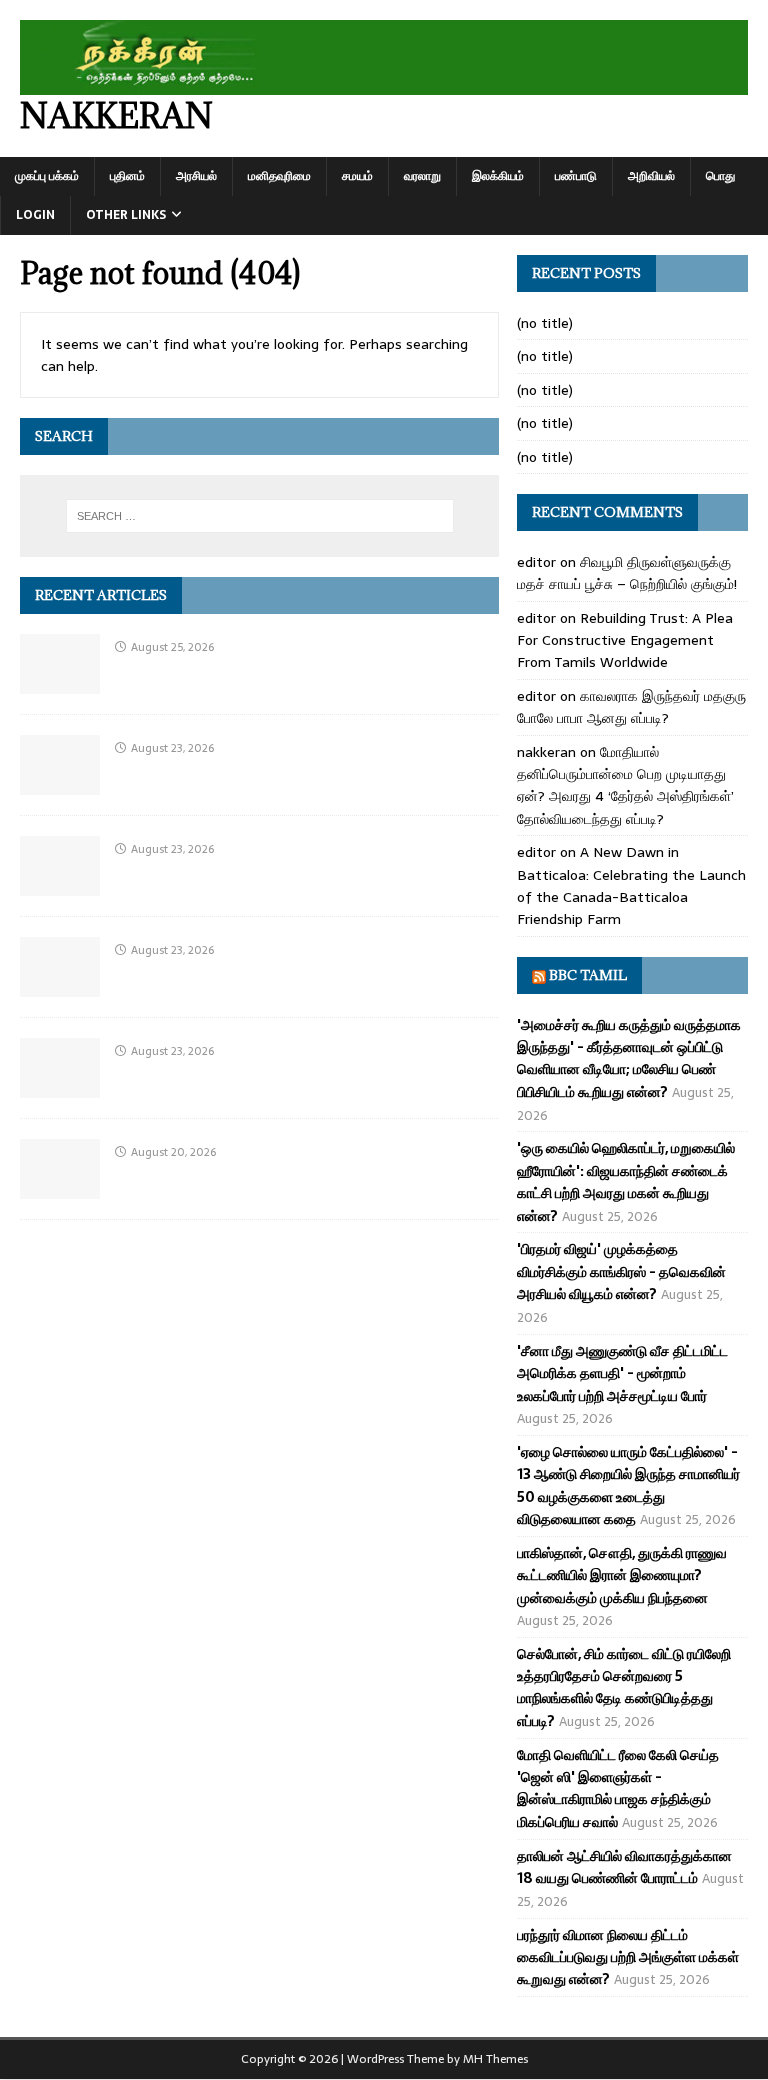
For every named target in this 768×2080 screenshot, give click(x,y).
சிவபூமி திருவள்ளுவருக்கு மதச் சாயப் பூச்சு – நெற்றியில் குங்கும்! (627, 573)
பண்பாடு (576, 176)
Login (35, 215)
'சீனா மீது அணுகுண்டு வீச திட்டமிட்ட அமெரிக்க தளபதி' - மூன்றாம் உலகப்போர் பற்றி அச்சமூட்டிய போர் (622, 1373)
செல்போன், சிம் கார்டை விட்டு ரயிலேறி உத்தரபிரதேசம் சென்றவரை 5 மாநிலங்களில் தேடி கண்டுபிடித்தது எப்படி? (624, 1687)
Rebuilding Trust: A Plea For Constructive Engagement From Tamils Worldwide (625, 640)
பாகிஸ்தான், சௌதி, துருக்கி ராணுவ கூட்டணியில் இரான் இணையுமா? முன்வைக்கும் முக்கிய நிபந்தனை (622, 1575)
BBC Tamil (588, 975)
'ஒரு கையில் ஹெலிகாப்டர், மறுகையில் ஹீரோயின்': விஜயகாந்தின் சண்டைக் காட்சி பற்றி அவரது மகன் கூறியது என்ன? (626, 1181)
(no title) (545, 323)
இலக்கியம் (498, 176)
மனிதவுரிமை (279, 176)
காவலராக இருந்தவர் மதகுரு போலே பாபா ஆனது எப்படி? (631, 707)
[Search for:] (259, 516)
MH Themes (495, 2059)
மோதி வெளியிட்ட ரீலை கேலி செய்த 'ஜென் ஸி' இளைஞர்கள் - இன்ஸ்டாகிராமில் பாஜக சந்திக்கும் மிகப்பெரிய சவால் (618, 1788)
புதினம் (127, 176)
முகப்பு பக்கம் (47, 176)
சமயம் (357, 176)
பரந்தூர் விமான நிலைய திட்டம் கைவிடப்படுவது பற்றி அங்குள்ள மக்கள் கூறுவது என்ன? (628, 1957)
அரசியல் (196, 176)
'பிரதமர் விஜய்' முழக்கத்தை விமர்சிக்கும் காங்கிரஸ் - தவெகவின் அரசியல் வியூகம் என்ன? (621, 1271)
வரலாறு (422, 176)
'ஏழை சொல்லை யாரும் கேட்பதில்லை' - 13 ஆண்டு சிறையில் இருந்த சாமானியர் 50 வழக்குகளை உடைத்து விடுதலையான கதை (628, 1485)
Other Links (126, 215)
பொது (720, 176)
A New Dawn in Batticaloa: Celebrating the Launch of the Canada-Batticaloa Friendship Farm (631, 885)
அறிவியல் (651, 176)
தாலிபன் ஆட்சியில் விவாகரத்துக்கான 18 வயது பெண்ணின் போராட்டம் (624, 1867)
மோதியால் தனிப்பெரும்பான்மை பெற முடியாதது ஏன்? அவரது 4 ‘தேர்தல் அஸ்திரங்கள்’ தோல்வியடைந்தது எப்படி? (625, 785)
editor (536, 562)
